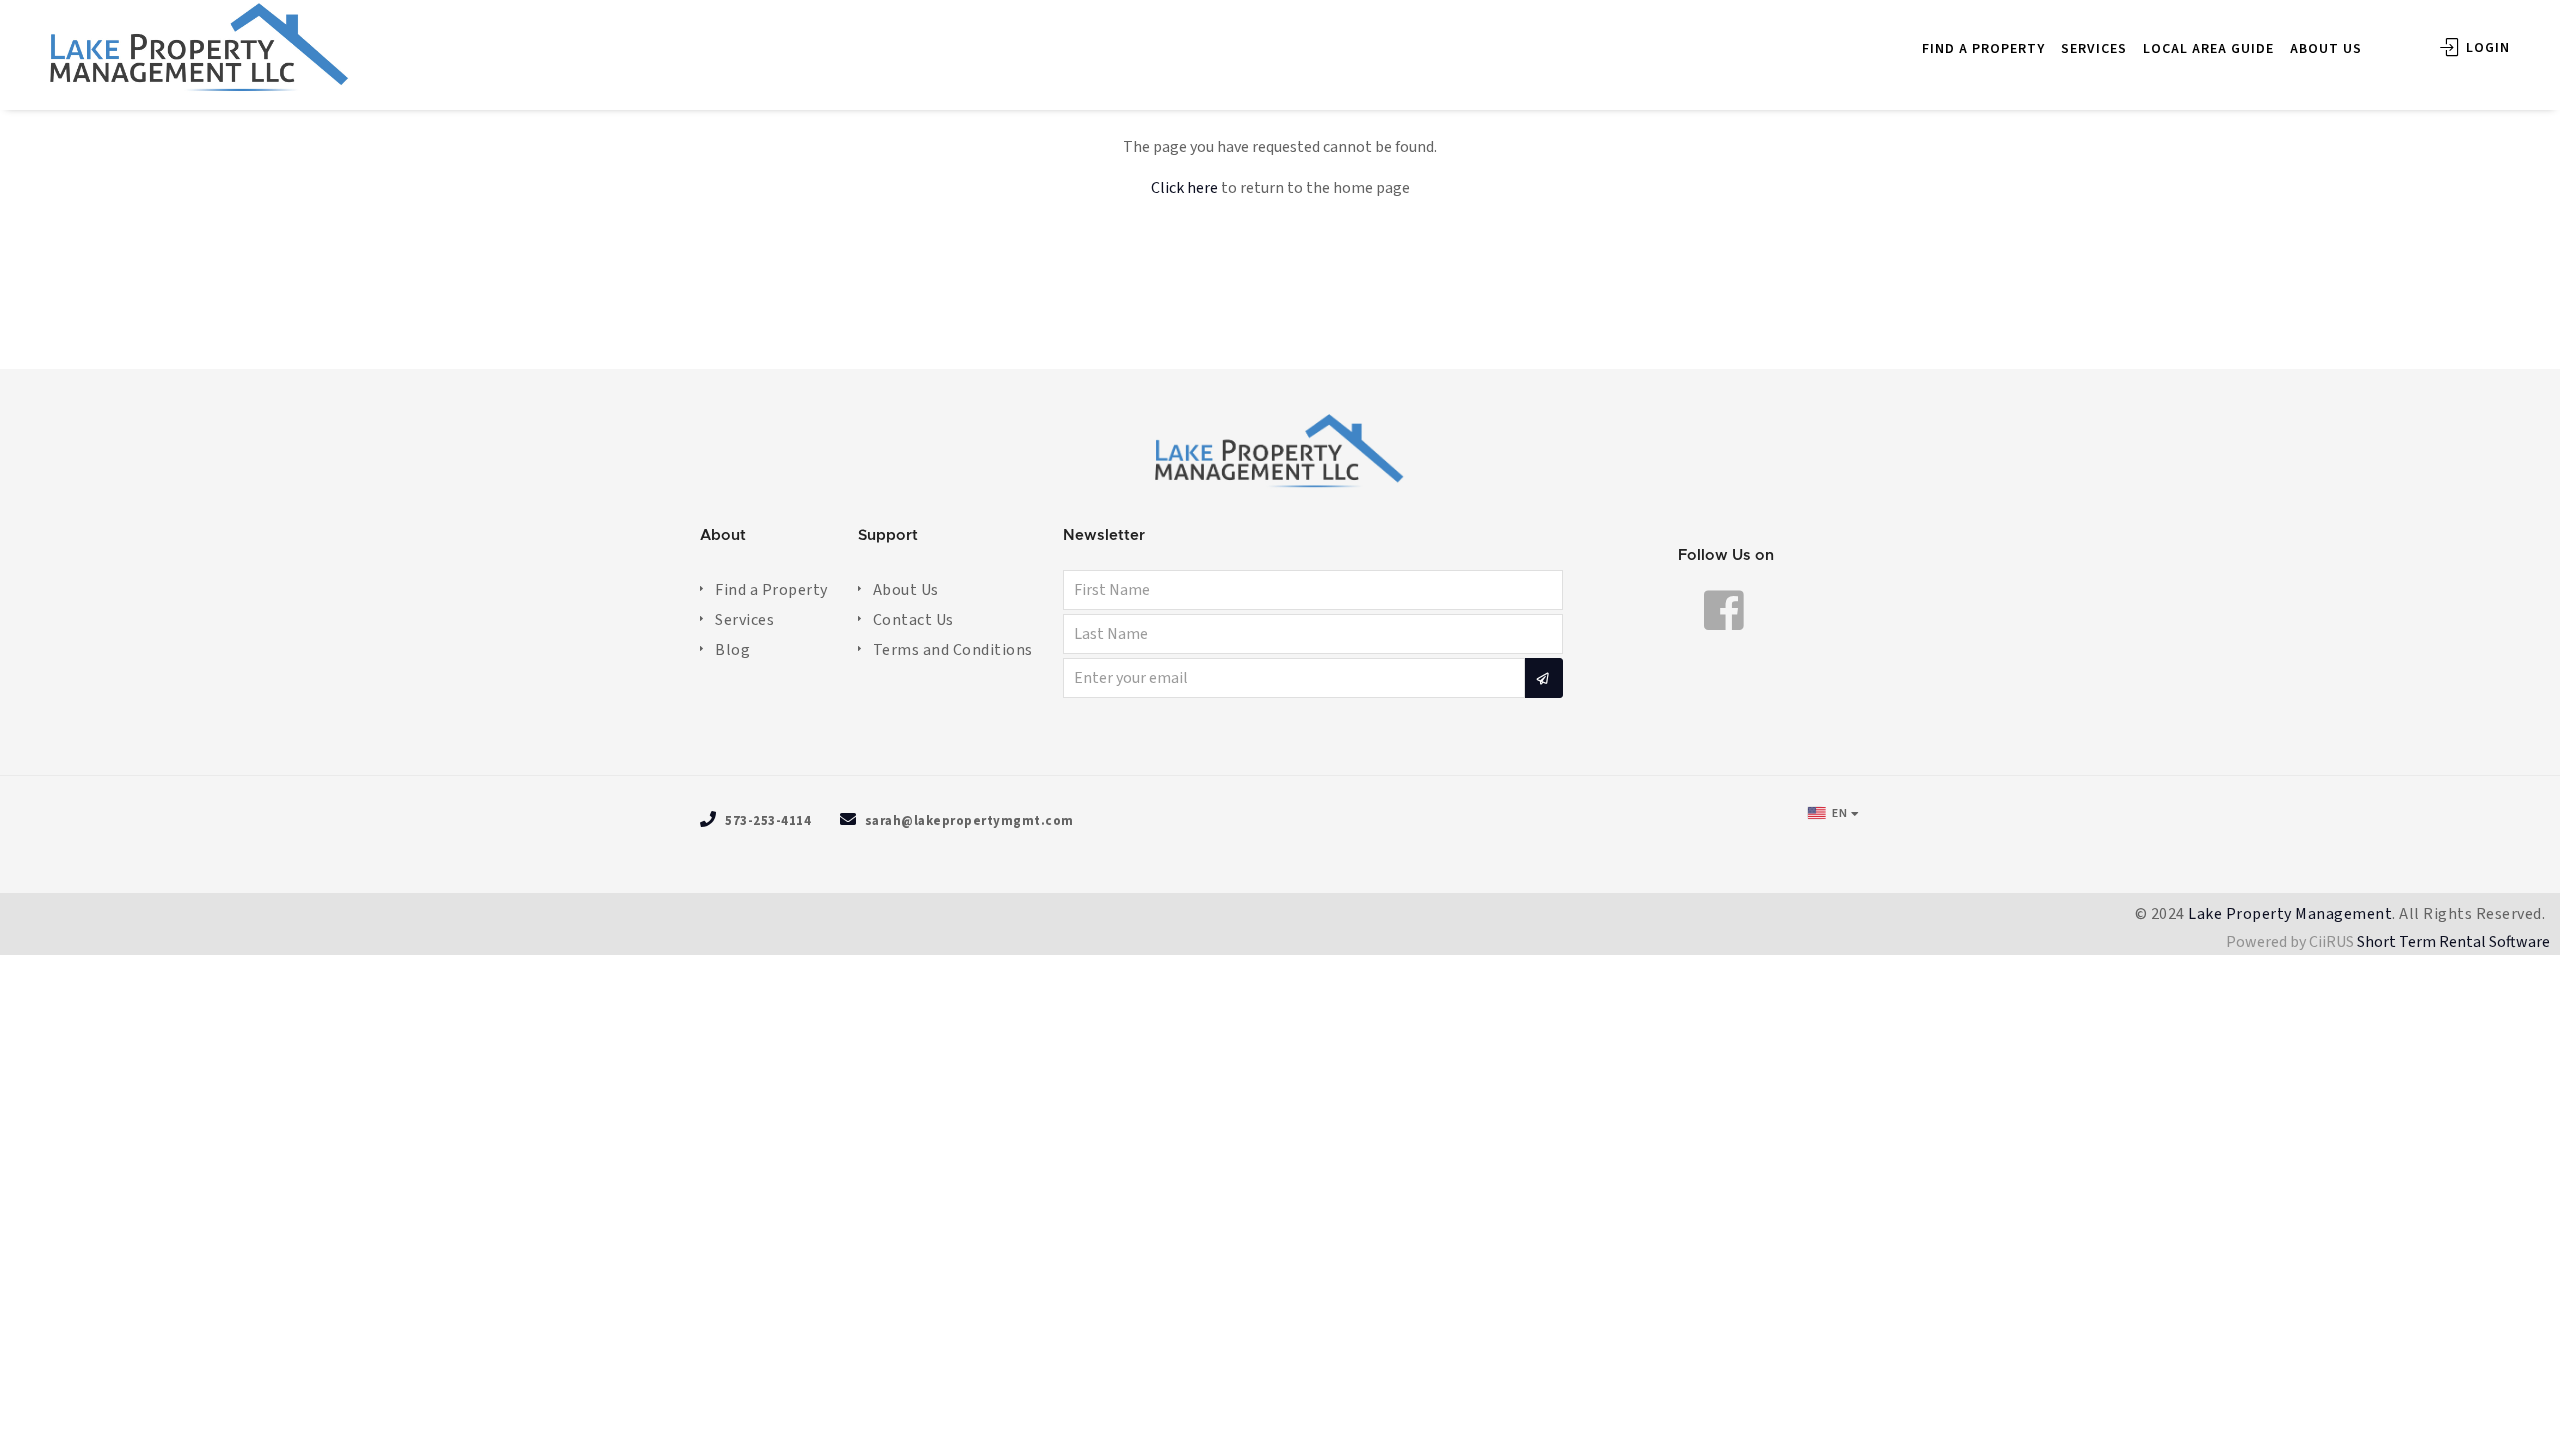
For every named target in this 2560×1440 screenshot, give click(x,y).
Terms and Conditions (953, 650)
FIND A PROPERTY (1983, 49)
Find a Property (771, 590)
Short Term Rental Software (2453, 942)
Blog (732, 650)
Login (2486, 48)
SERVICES (2094, 49)
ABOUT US (2326, 49)
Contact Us (913, 620)
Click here (1184, 188)
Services (744, 620)
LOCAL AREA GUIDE (2208, 49)
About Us (906, 590)
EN (1839, 813)
